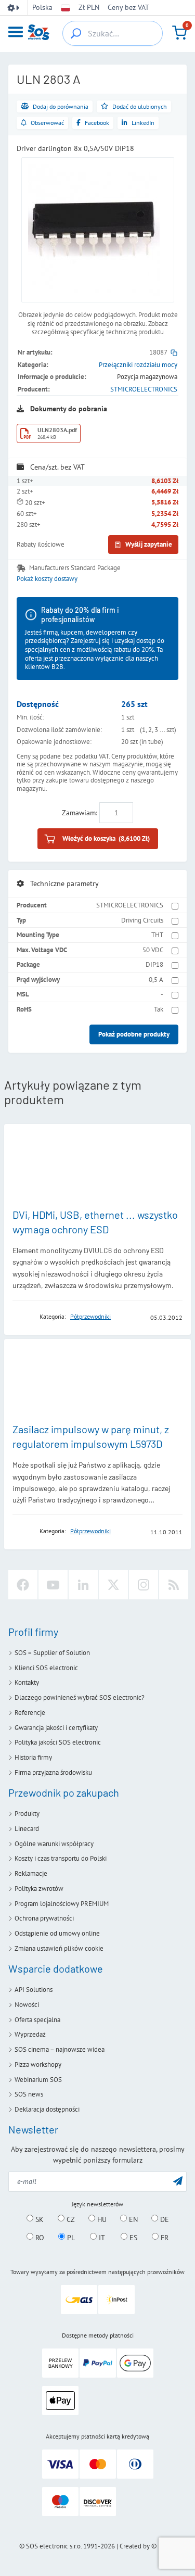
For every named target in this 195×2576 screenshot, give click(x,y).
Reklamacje (31, 1873)
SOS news (29, 2094)
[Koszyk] (179, 33)
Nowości (27, 2005)
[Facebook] (23, 1585)
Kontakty (27, 1682)
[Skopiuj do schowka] (174, 352)
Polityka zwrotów (39, 1889)
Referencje (30, 1713)
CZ (70, 2219)
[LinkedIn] (83, 1585)
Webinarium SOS (38, 2080)
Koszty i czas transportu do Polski (61, 1858)
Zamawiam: (80, 813)
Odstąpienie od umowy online (57, 1933)
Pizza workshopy (38, 2064)
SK (38, 2219)
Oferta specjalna (37, 2020)
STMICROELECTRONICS (144, 389)
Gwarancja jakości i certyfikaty (56, 1728)
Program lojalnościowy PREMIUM (62, 1904)
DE (164, 2219)
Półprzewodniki (90, 1316)
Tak (159, 1009)
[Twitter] (113, 1585)
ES (132, 2237)
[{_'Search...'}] (76, 33)
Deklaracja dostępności (47, 2109)
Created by (135, 2546)
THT (157, 935)
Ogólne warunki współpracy (54, 1844)
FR (164, 2237)
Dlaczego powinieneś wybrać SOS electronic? (80, 1697)
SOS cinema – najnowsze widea (60, 2049)
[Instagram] (144, 1585)
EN (132, 2219)
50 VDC (153, 950)
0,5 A (156, 980)
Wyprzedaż (30, 2034)
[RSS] (174, 1585)
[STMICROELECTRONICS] (23, 1317)
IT (101, 2237)
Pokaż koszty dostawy (47, 579)
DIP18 (154, 964)
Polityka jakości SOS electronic (58, 1742)
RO (39, 2237)
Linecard (27, 1829)
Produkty (27, 1814)
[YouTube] (53, 1585)
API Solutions (34, 1990)
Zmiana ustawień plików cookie (59, 1948)
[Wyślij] (178, 2181)
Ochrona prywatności (44, 1918)
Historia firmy (33, 1757)
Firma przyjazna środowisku (53, 1772)
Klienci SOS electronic (46, 1668)
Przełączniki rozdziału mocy (138, 365)
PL (70, 2237)
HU (101, 2219)
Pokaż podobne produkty (134, 1034)
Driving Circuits (142, 920)
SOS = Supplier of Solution (52, 1653)
